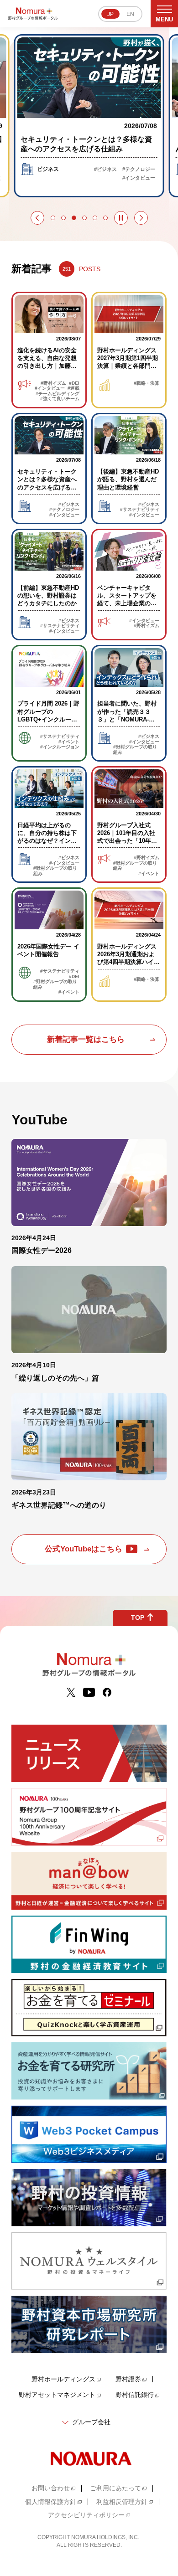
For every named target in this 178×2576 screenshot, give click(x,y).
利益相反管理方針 (122, 2502)
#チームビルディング (58, 394)
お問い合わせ (51, 2488)
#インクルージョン (60, 747)
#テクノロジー (139, 169)
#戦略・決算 (147, 383)
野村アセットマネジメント (57, 2395)
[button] (37, 218)
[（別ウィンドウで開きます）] (71, 1692)
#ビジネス (105, 169)
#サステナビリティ (140, 509)
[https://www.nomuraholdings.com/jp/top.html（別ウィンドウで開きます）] (89, 2458)
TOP (138, 1618)
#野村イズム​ (53, 383)
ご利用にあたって (115, 2488)
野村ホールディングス (63, 2379)
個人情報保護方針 (51, 2502)
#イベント (69, 742)
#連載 (73, 388)
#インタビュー (139, 178)
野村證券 (128, 2379)
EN (130, 14)
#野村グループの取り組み (135, 750)
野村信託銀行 (135, 2395)
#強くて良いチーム (60, 399)
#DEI (74, 383)
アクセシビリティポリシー (86, 2515)
